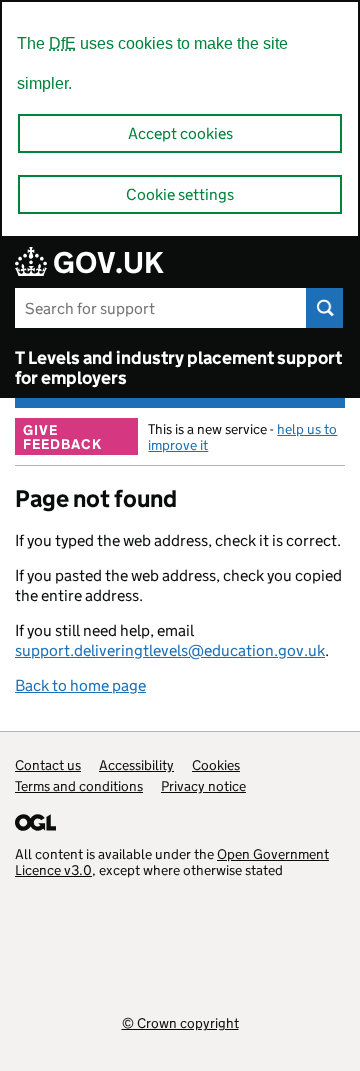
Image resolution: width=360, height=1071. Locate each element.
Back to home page (80, 685)
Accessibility (136, 765)
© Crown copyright (180, 1022)
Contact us (48, 765)
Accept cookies (180, 133)
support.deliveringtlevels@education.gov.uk (170, 650)
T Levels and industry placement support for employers (178, 368)
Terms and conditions (79, 786)
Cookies (216, 765)
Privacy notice (203, 786)
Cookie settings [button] (180, 194)
